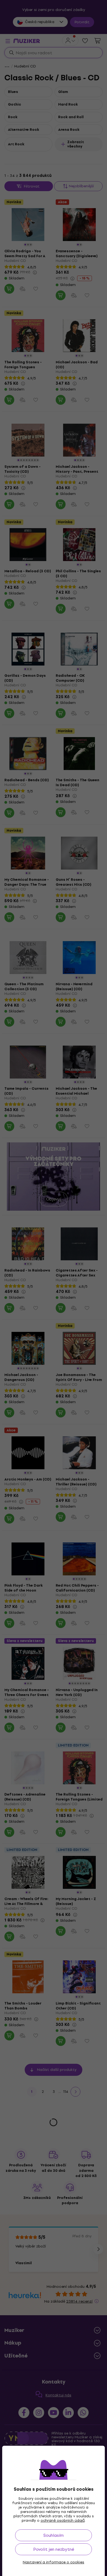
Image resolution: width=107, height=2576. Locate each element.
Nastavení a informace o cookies (54, 2562)
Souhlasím (54, 2535)
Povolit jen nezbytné (54, 2549)
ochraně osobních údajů (63, 2520)
